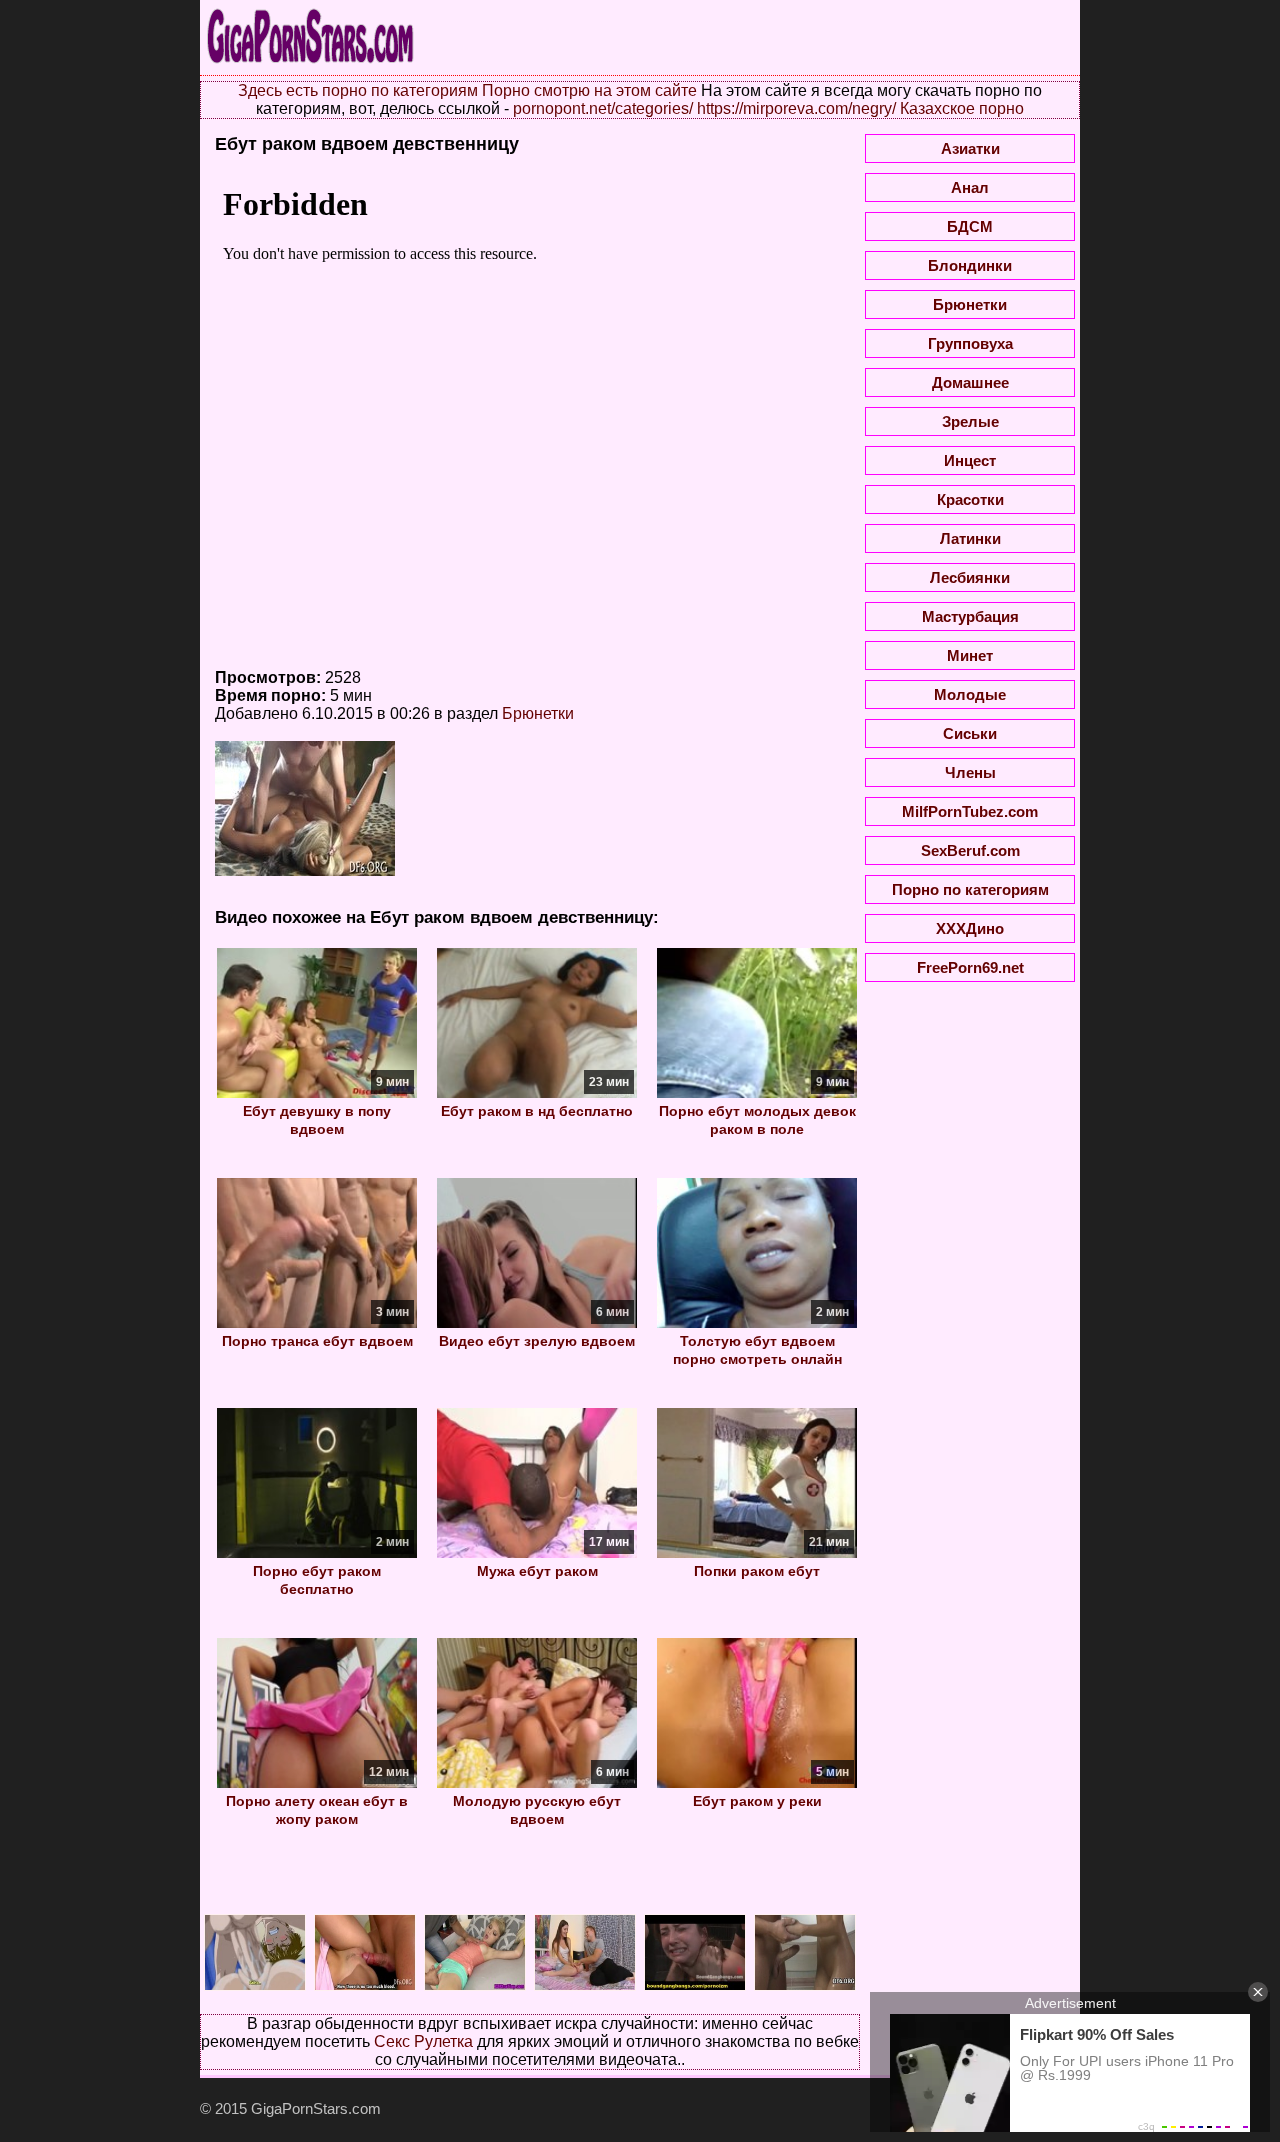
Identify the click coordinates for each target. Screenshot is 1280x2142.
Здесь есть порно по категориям (358, 90)
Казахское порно (962, 108)
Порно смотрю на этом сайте (589, 90)
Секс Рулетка (423, 2041)
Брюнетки (538, 713)
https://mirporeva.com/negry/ (796, 108)
